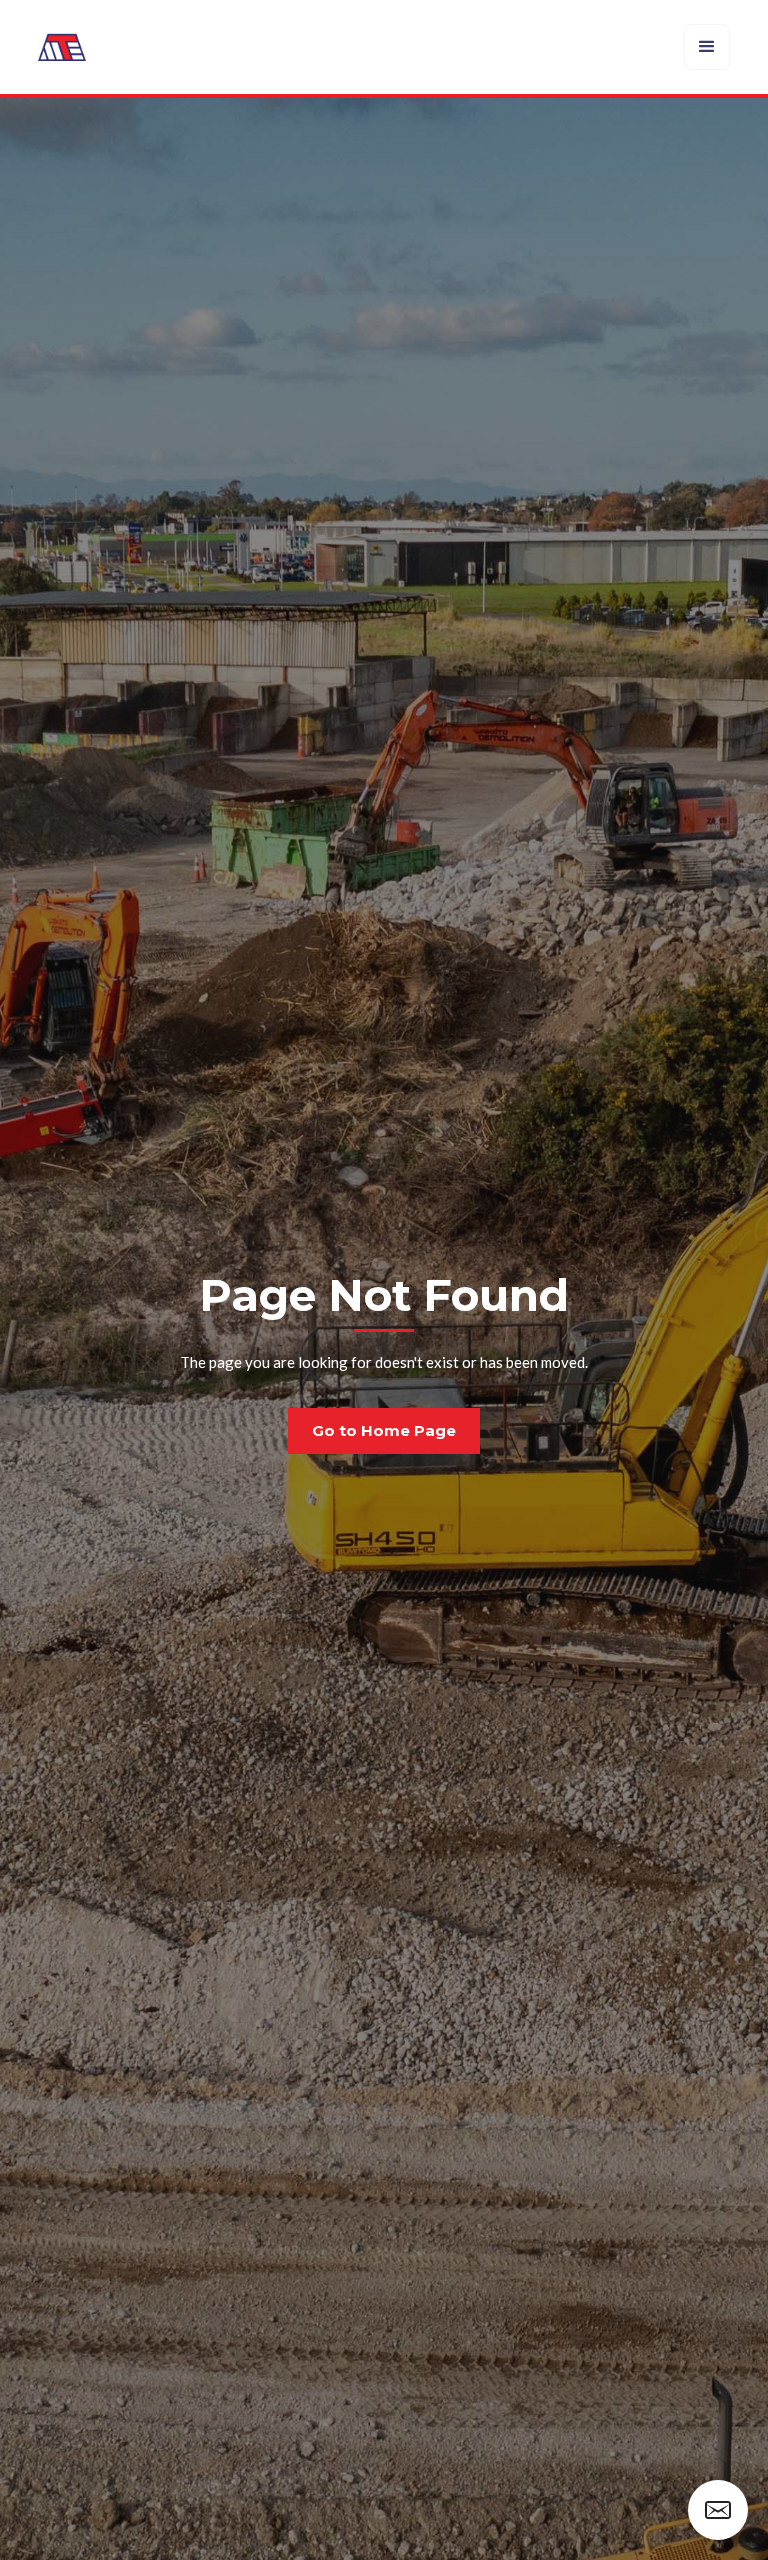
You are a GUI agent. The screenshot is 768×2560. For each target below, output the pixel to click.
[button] (707, 47)
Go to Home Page (384, 1430)
